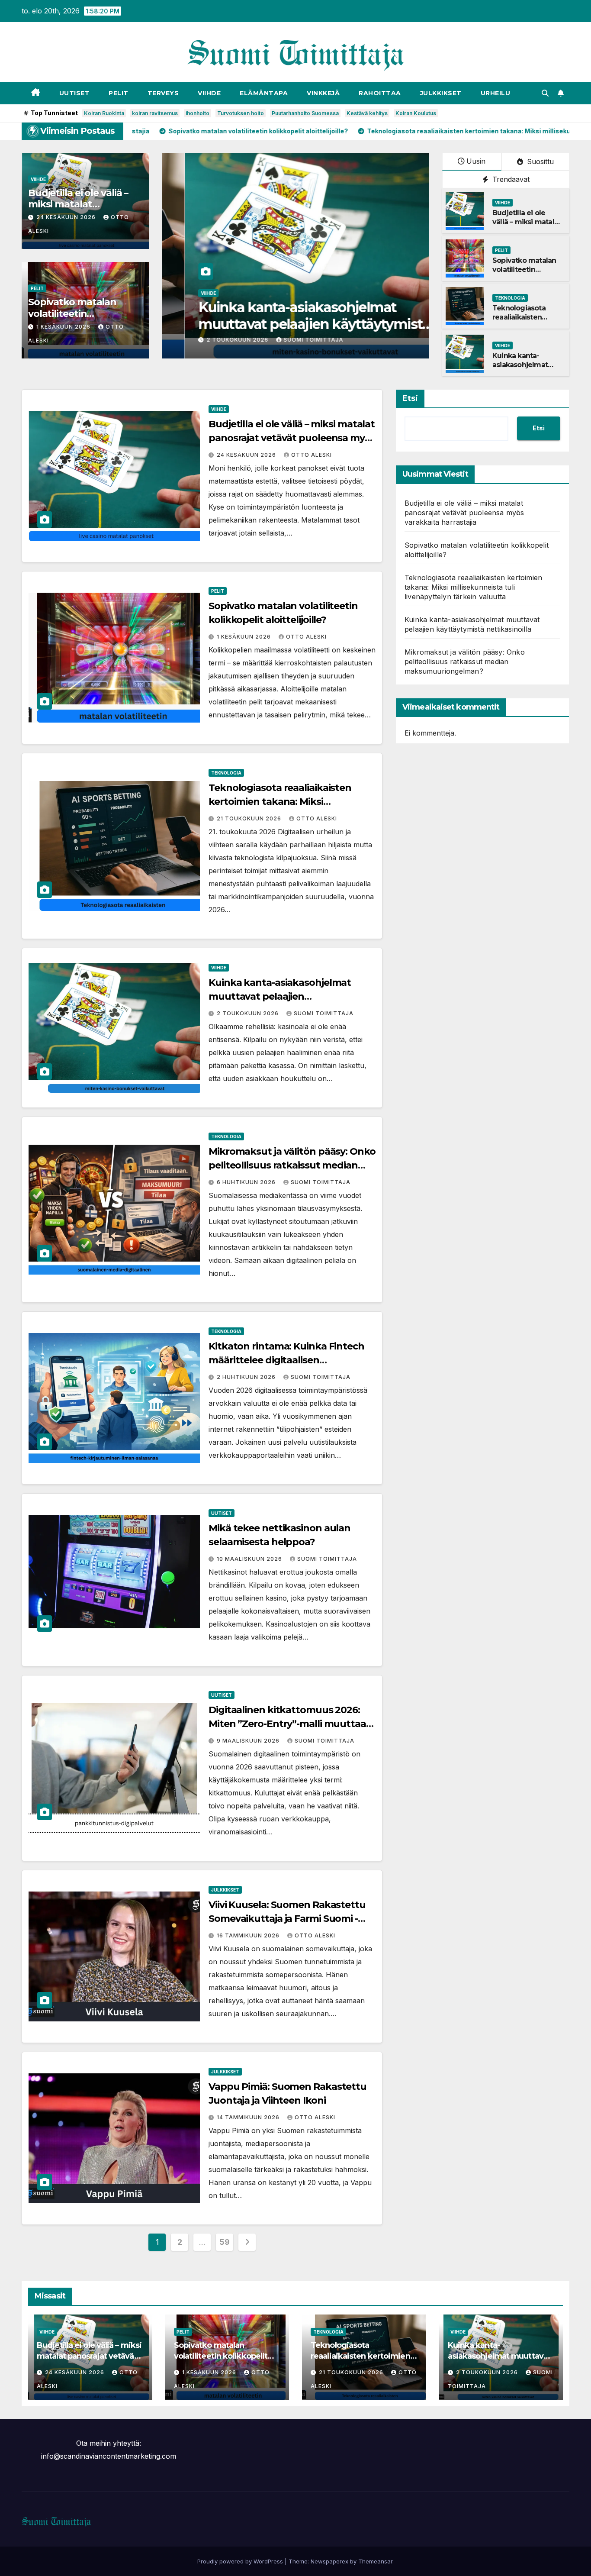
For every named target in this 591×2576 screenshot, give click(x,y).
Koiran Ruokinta (104, 113)
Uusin (476, 161)
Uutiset (75, 93)
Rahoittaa (380, 93)
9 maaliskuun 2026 (249, 1741)
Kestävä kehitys (367, 113)
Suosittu (539, 161)
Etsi (410, 398)
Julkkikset (441, 93)
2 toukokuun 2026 (208, 340)
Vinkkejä (323, 93)
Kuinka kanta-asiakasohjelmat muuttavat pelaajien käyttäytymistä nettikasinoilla (284, 324)
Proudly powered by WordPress (241, 2561)
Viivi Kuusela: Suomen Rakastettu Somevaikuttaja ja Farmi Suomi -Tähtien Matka (287, 1919)
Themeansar (375, 2561)
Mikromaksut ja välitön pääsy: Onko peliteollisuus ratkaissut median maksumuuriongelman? (292, 1165)
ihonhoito (198, 113)
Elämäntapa (264, 93)
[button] (545, 93)
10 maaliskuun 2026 (250, 1559)
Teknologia (510, 298)
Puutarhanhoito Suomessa (305, 113)
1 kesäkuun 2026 (64, 327)
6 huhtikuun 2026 (247, 1182)
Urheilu (496, 93)
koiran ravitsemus (155, 113)
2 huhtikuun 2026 (247, 1377)
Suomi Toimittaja (283, 340)
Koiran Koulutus (416, 113)
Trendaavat (510, 179)
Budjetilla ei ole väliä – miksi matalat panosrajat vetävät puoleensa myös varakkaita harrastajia (292, 438)
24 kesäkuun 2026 (67, 217)
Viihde (209, 93)
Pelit (119, 93)
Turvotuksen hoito (241, 113)
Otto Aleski (312, 455)
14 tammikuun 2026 (249, 2117)
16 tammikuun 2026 (249, 1935)
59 (224, 2242)
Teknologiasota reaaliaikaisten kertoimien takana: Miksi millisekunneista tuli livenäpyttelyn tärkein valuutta (473, 587)
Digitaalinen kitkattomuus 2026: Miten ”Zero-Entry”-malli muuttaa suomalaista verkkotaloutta (287, 1724)
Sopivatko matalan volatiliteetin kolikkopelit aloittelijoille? (524, 274)
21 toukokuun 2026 (250, 818)
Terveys (163, 93)
